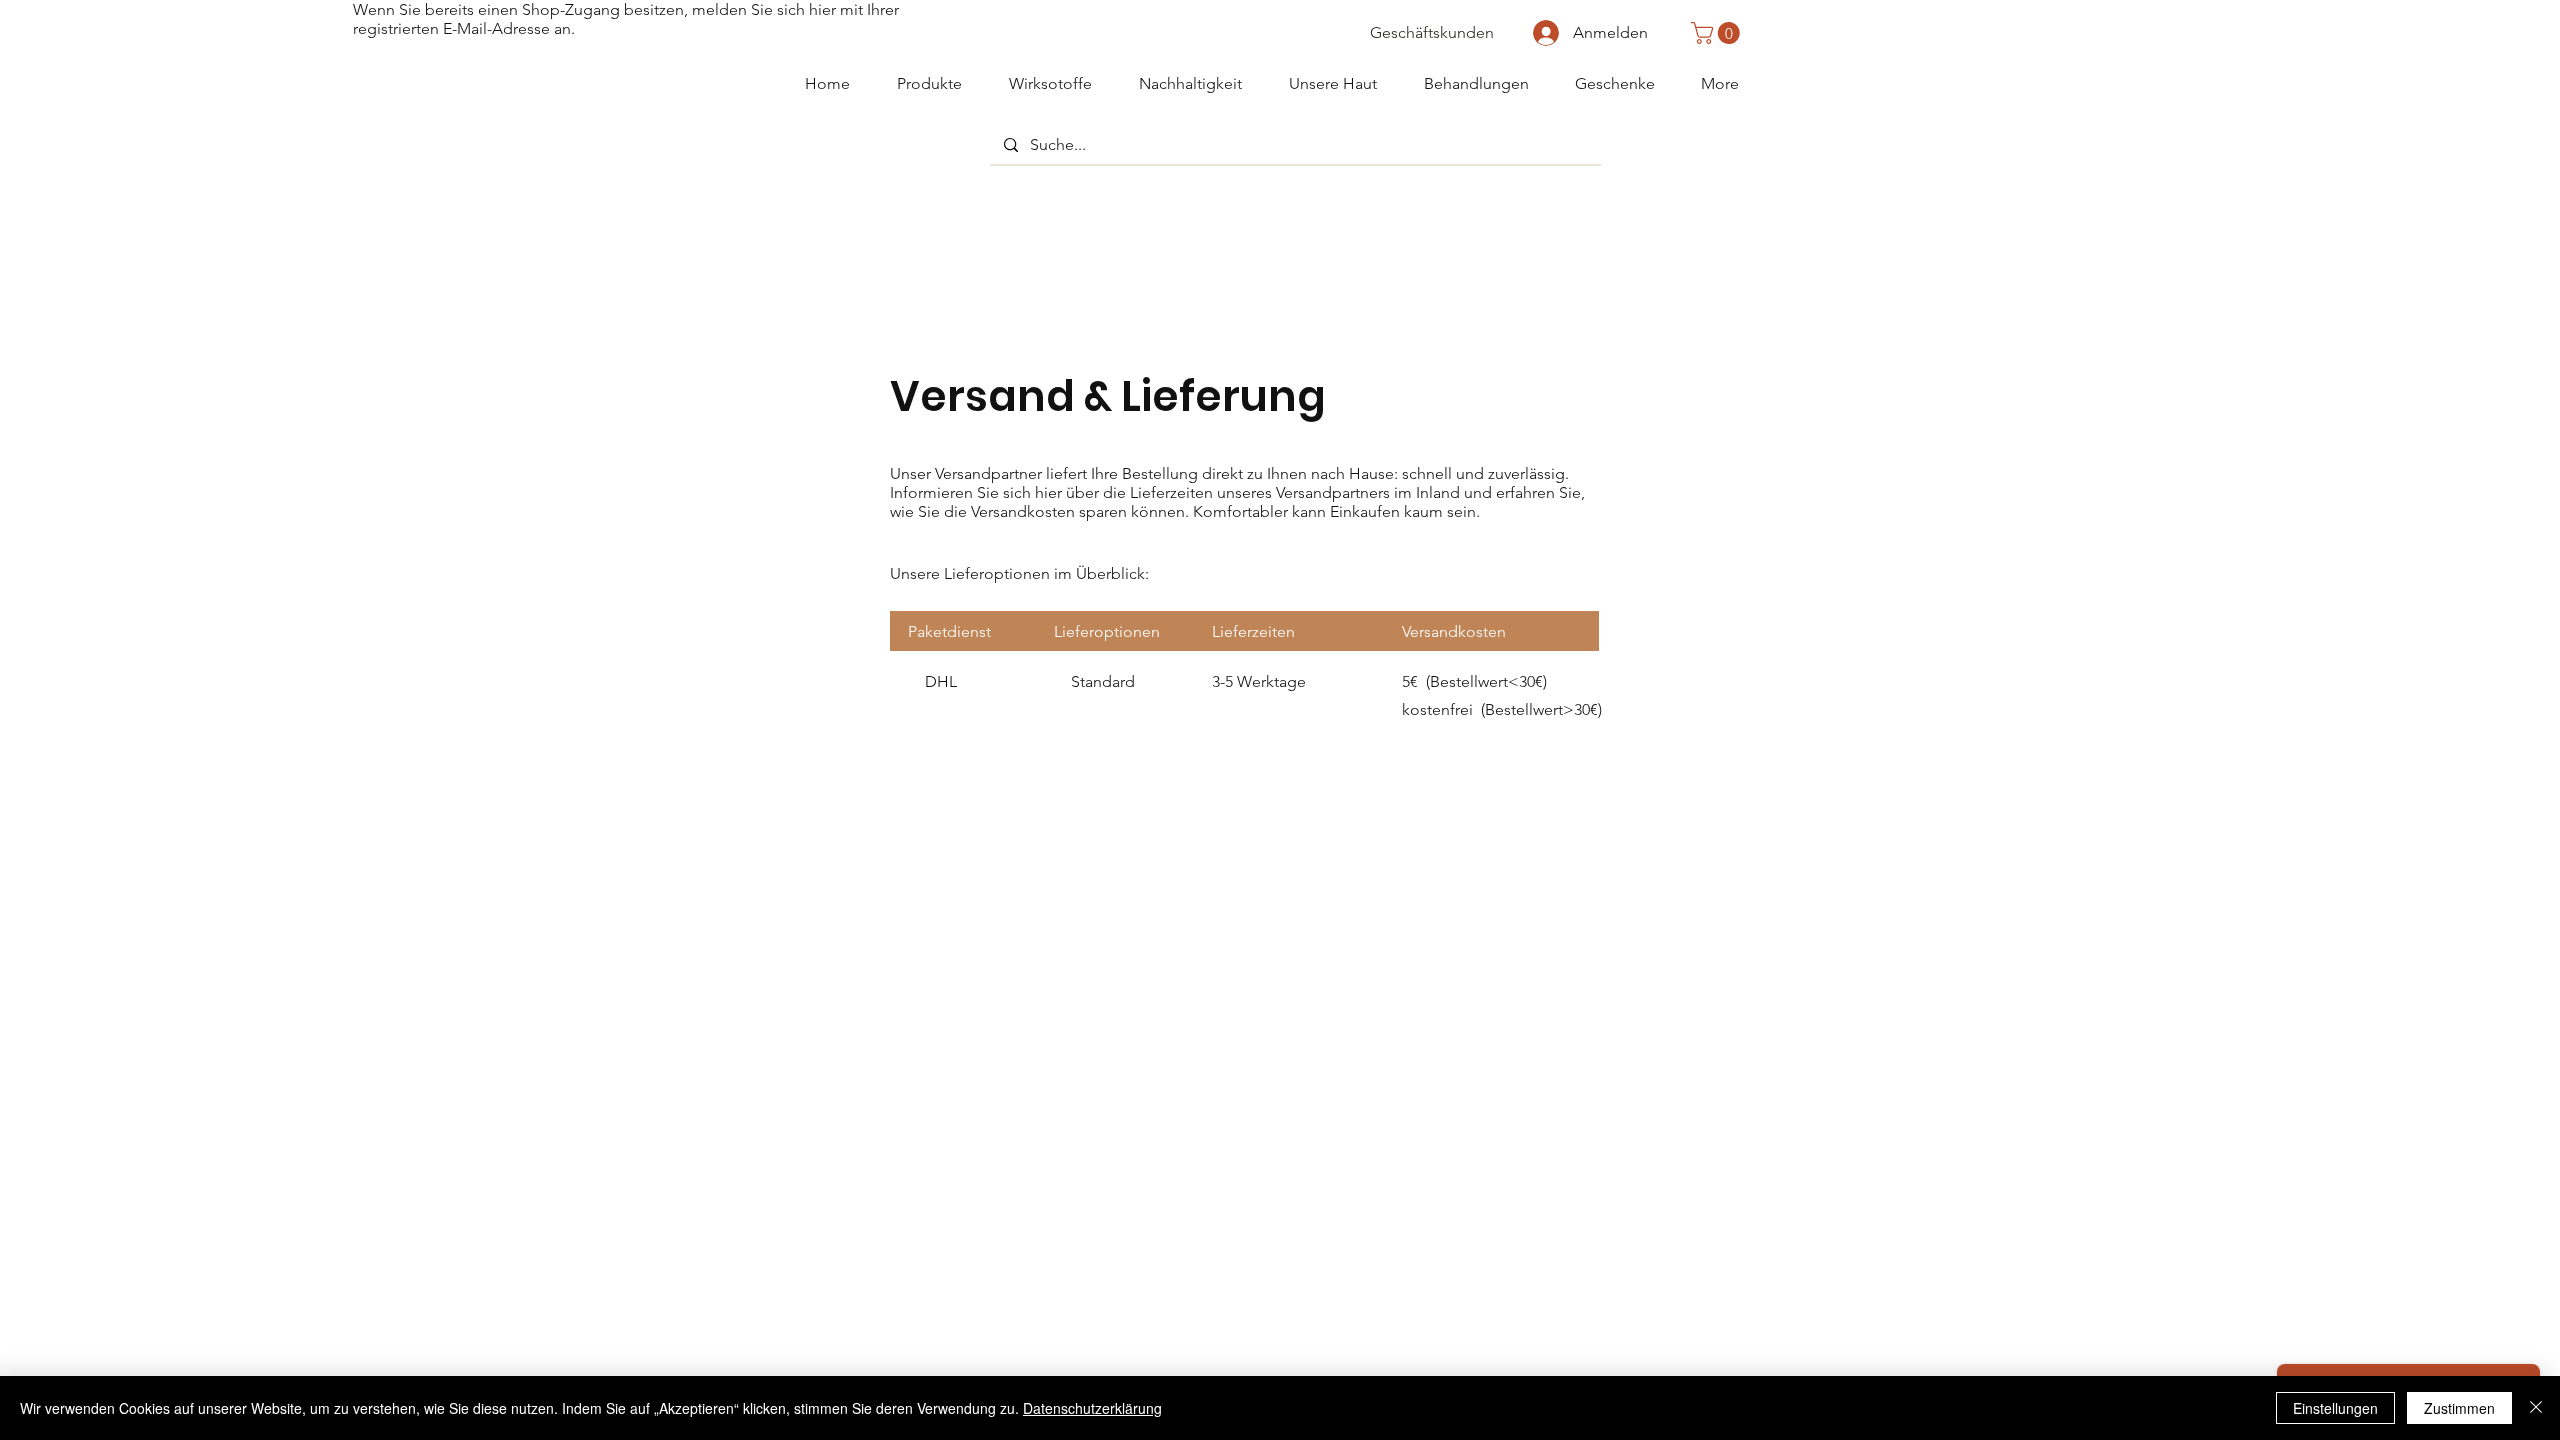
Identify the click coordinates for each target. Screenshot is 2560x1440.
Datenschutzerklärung (1092, 1408)
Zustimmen (2459, 1408)
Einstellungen (2335, 1408)
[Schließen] (2536, 1408)
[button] (1718, 33)
